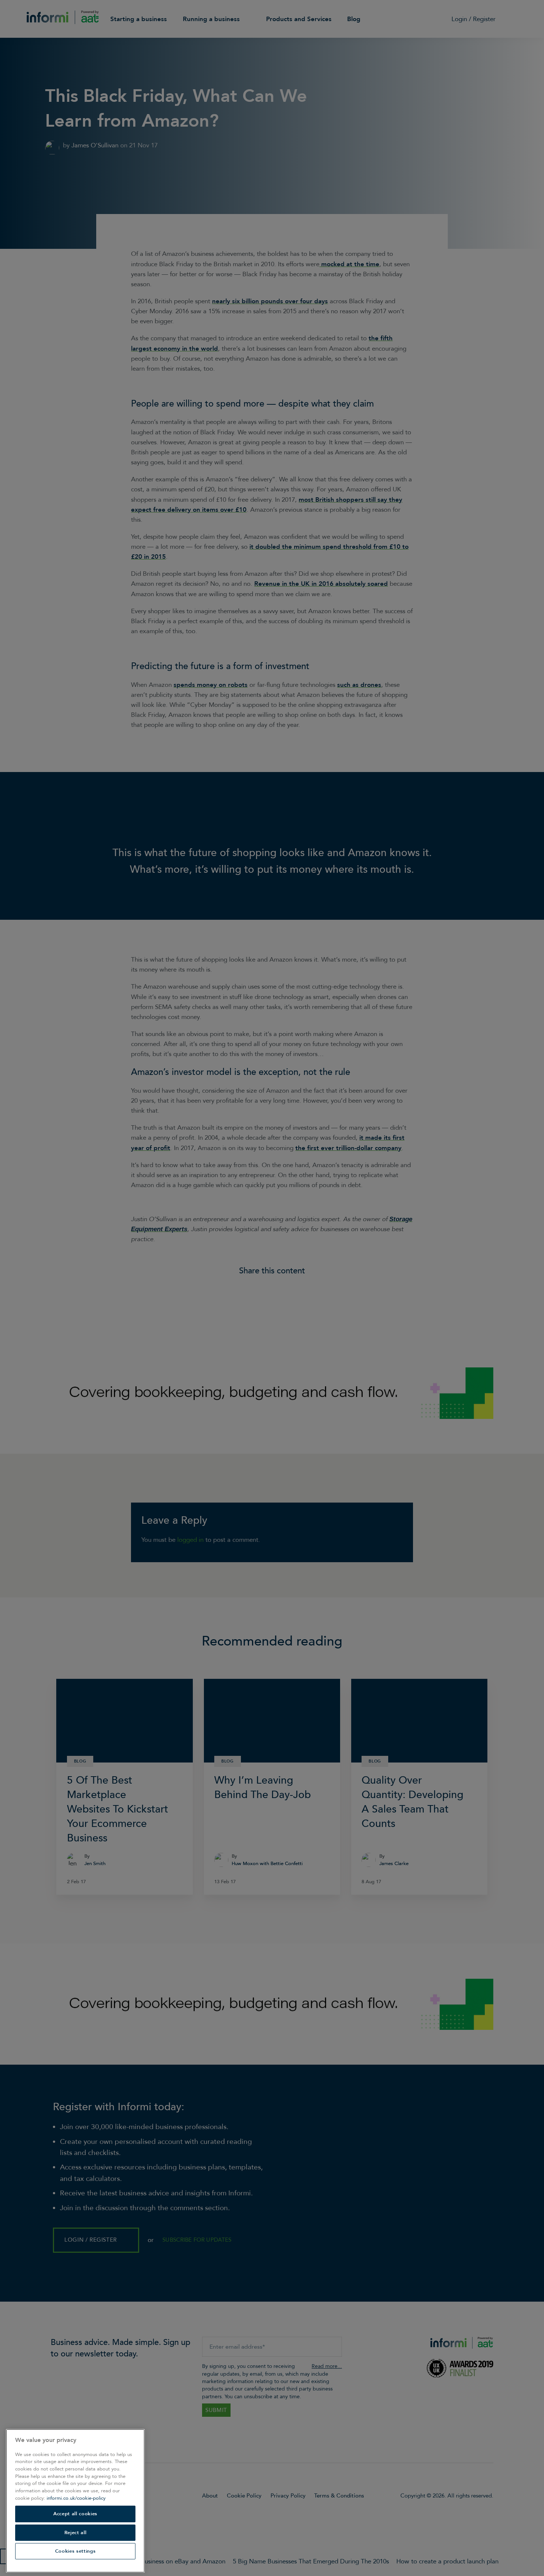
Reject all (75, 2533)
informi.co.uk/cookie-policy (76, 2498)
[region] (75, 2501)
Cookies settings (75, 2551)
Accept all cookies (75, 2514)
